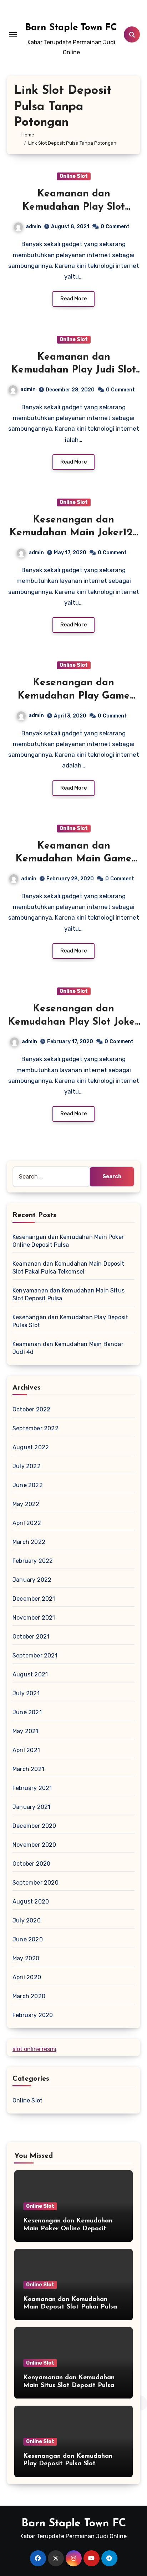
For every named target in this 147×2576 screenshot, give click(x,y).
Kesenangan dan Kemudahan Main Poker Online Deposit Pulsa (68, 2229)
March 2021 (28, 1769)
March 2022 (29, 1542)
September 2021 (35, 1655)
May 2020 (26, 1958)
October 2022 (31, 1409)
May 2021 (26, 1731)
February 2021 (32, 1788)
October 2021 (31, 1637)
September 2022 (36, 1428)
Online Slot (74, 176)
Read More (73, 299)
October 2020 (31, 1864)
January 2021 (31, 1807)
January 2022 (32, 1580)
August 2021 (30, 1674)
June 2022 (28, 1485)
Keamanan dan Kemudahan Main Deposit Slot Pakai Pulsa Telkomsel (70, 2307)
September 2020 (36, 1883)
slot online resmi (34, 2049)
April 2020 (27, 1977)
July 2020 (27, 1920)
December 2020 (34, 1826)
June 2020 (28, 1939)
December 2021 (34, 1599)
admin (33, 227)
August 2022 (31, 1447)
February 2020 (33, 2015)
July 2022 (27, 1466)
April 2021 (26, 1750)
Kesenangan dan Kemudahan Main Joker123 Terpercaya (74, 533)
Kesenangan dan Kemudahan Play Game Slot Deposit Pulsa (74, 696)
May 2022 (26, 1504)
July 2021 (26, 1693)
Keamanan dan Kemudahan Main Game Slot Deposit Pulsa (73, 859)
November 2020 (34, 1845)
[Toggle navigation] (13, 35)
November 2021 (34, 1618)
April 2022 (27, 1523)
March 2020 (29, 1996)
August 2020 (31, 1902)
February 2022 (33, 1561)
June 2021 (27, 1712)
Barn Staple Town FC (71, 28)
